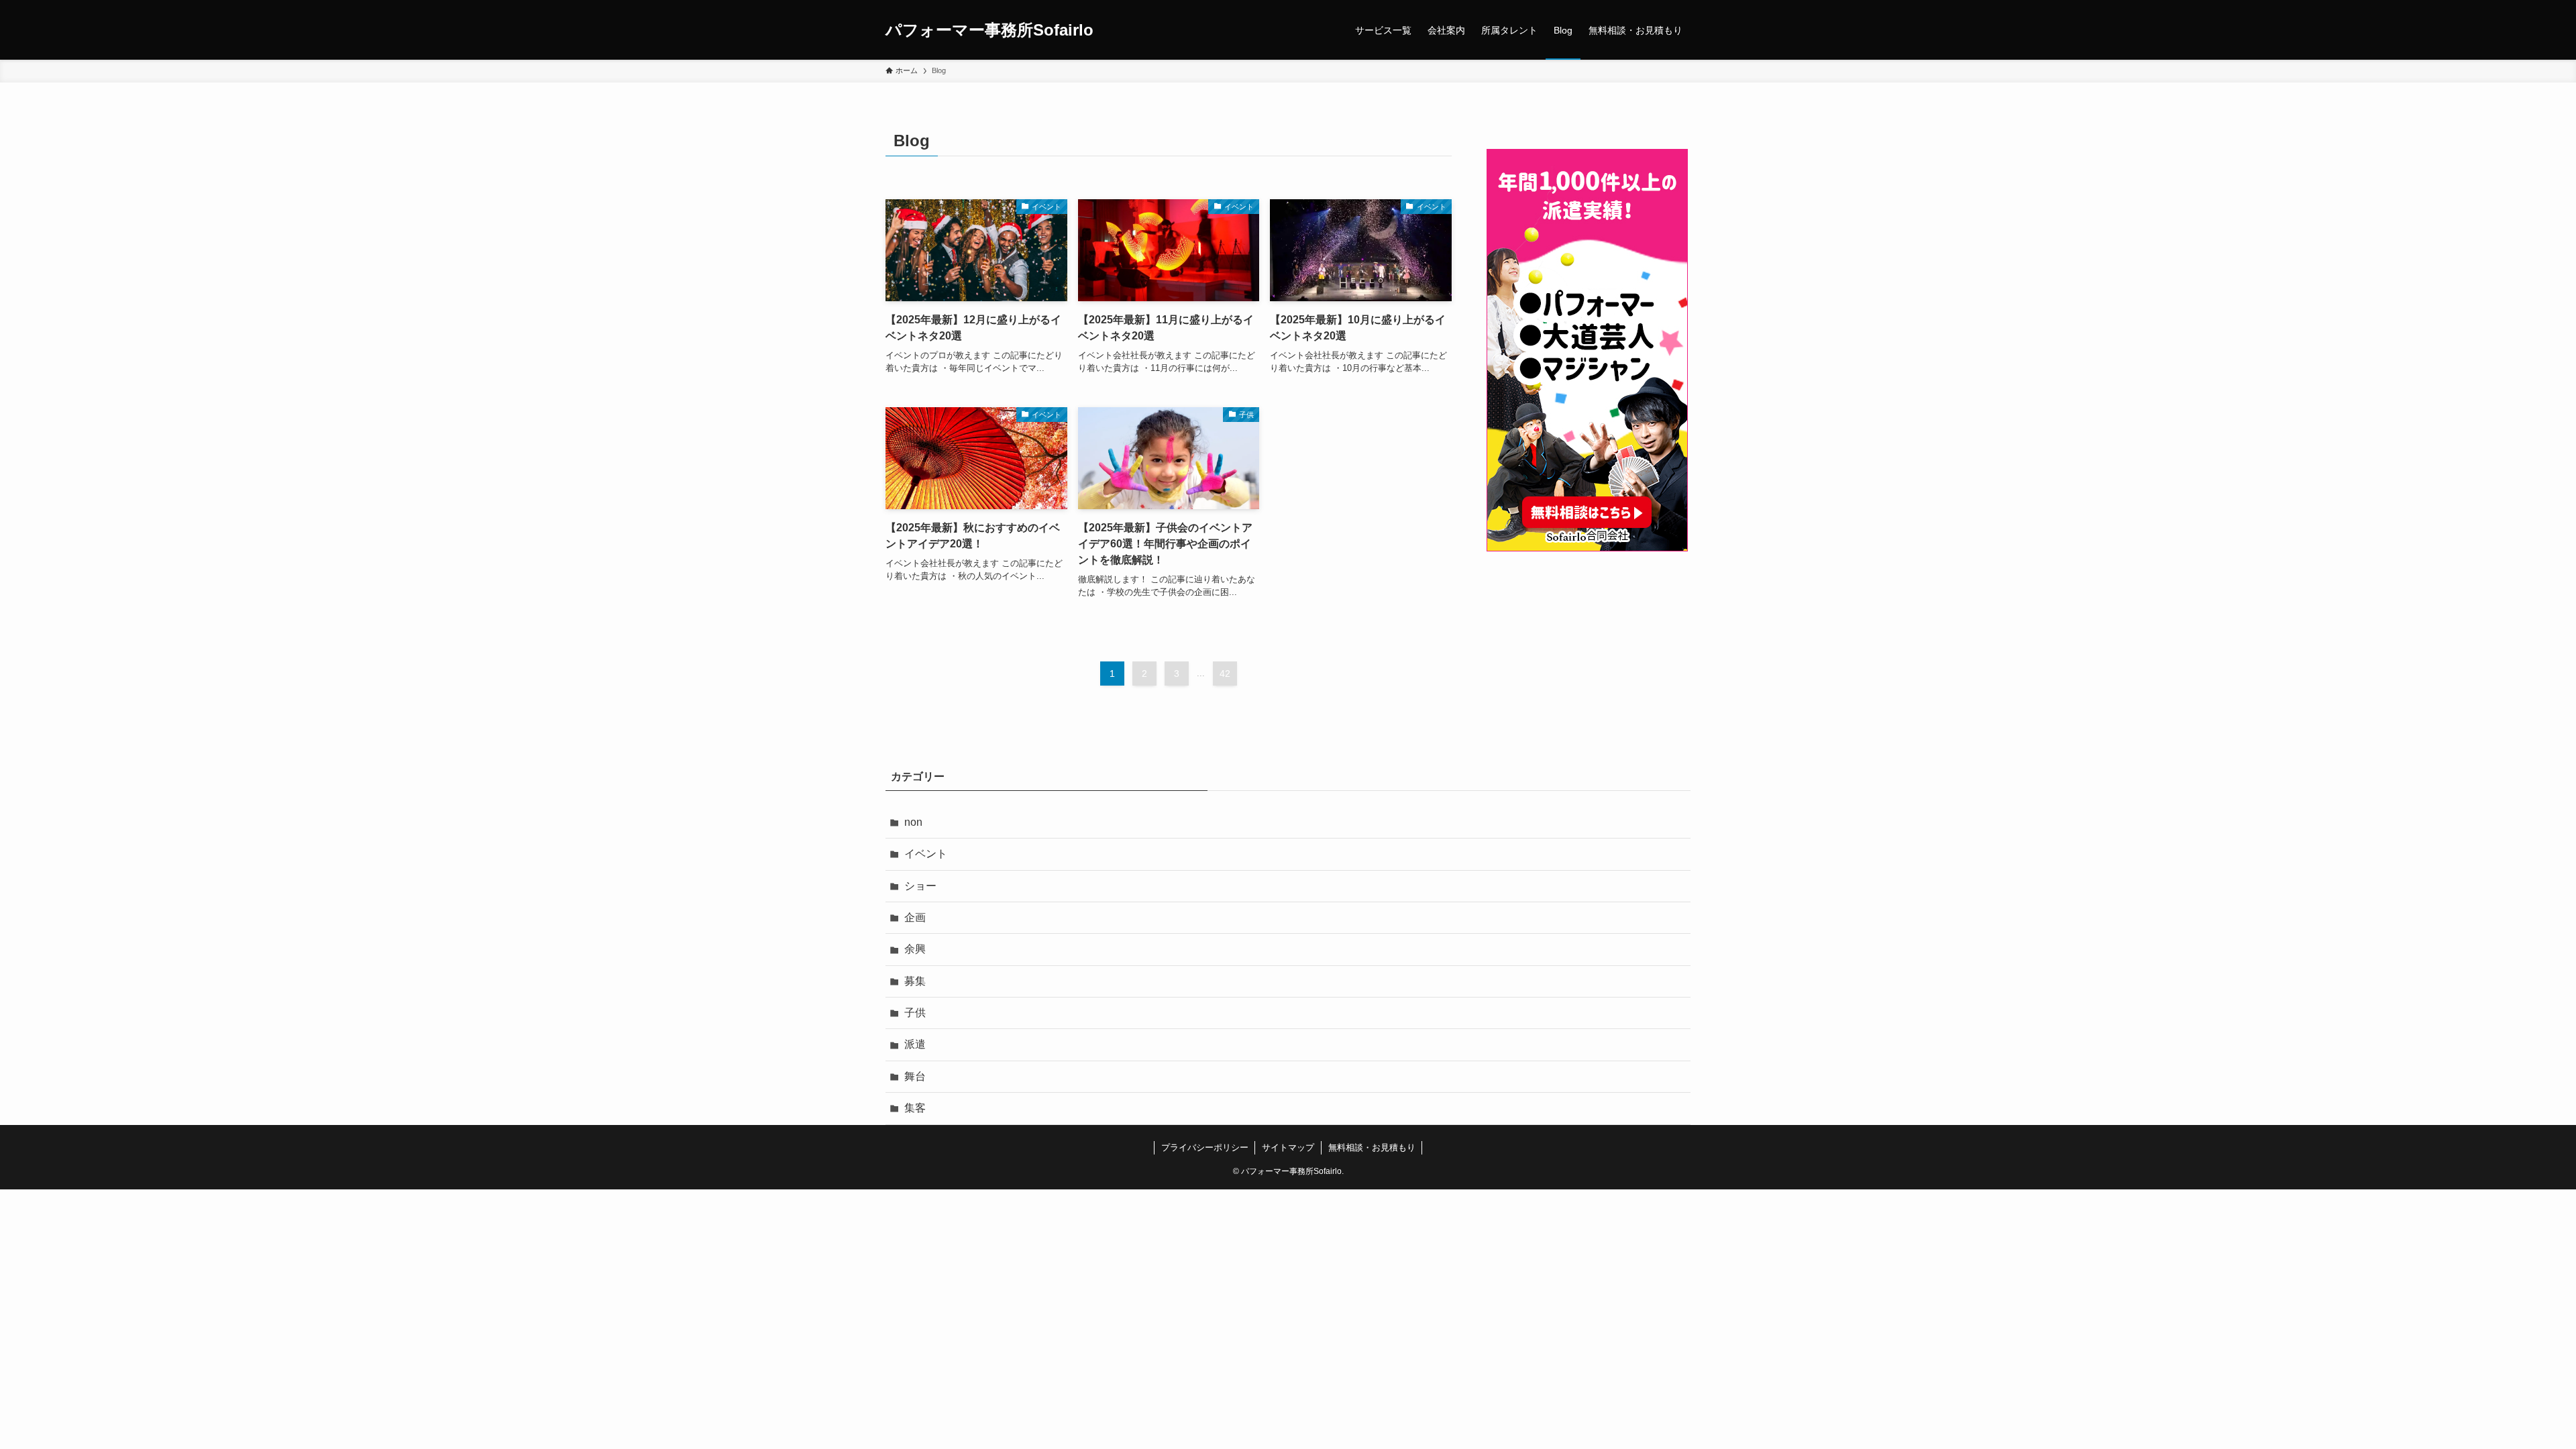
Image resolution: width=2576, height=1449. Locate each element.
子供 (915, 1013)
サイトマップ (1288, 1147)
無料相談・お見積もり (1372, 1147)
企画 (915, 917)
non (913, 822)
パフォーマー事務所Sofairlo (989, 30)
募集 (915, 981)
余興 (915, 949)
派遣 (915, 1044)
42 (1225, 674)
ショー (920, 886)
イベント (926, 854)
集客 (915, 1108)
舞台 (915, 1076)
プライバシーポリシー (1205, 1147)
